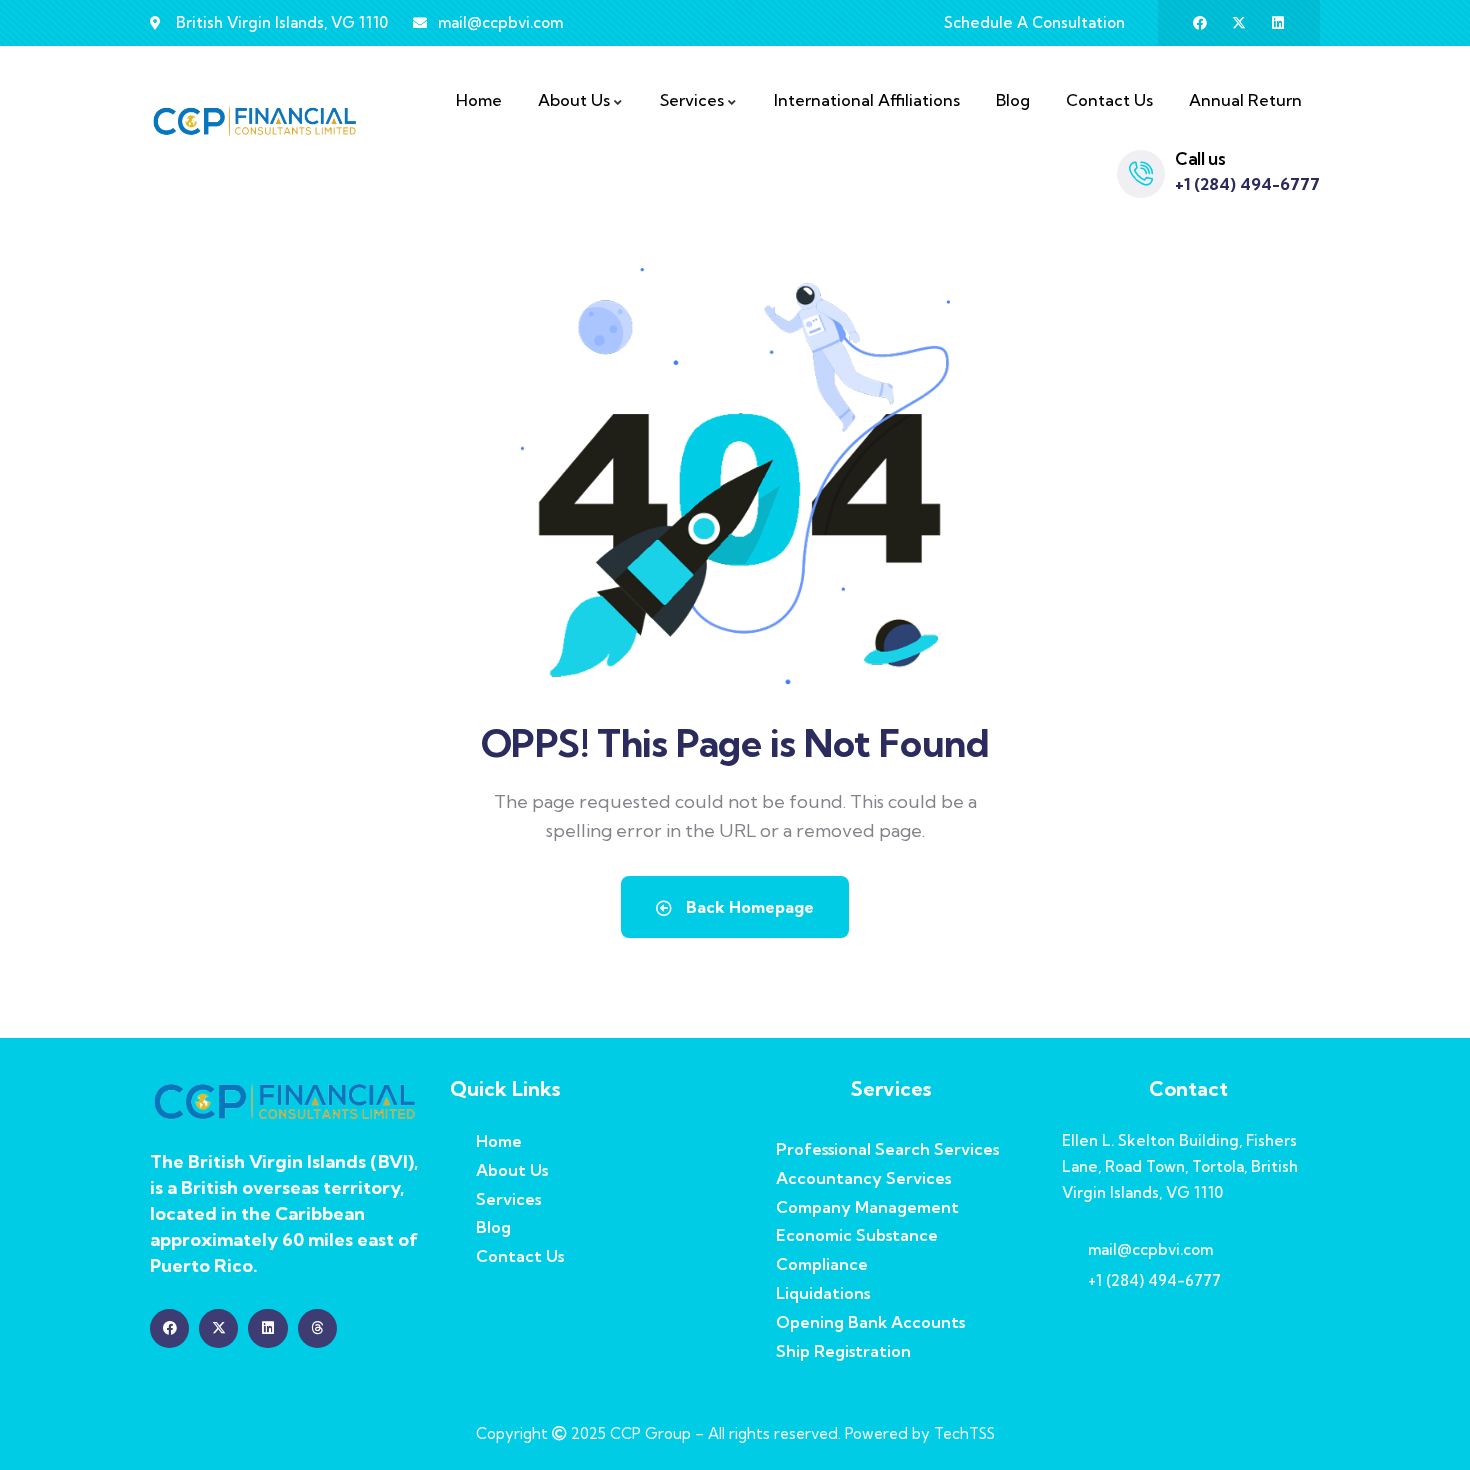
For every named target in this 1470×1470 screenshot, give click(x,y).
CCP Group (650, 1433)
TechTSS (964, 1433)
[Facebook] (1200, 23)
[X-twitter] (1239, 23)
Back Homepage (748, 907)
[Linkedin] (1278, 23)
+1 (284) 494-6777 (1247, 184)
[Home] (255, 122)
